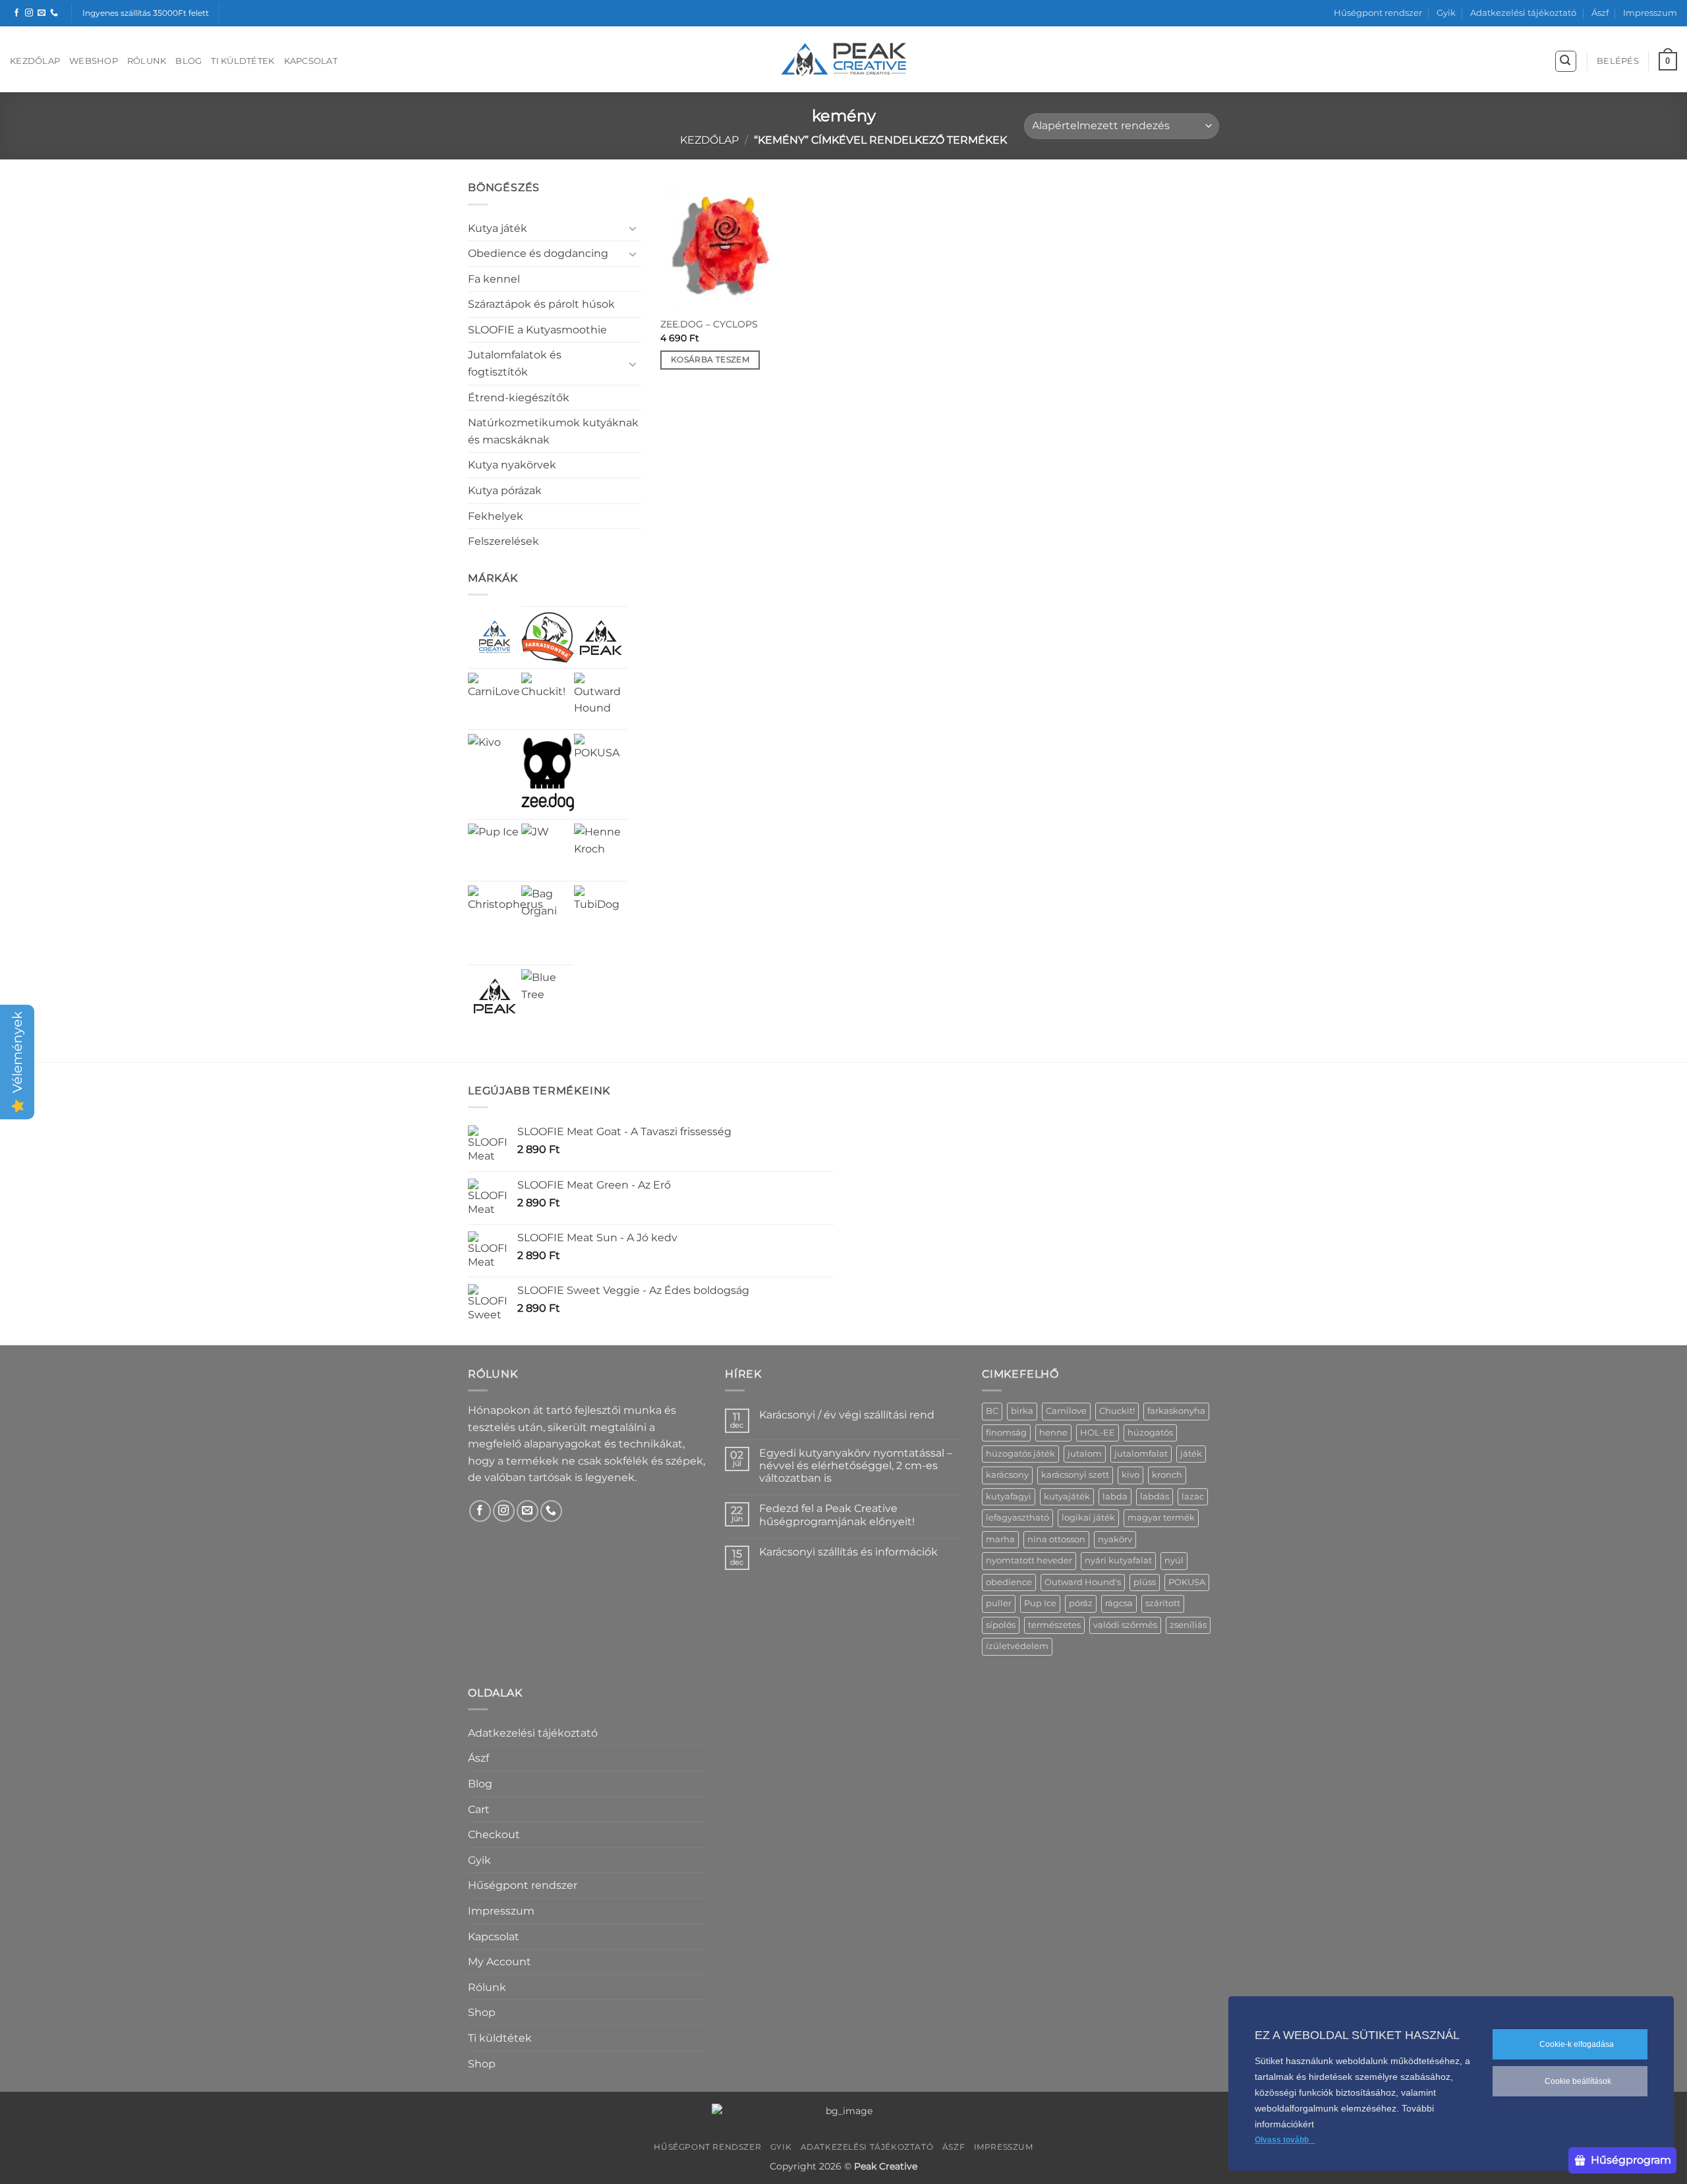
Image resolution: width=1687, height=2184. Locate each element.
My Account (500, 1962)
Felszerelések (503, 541)
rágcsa (1119, 1603)
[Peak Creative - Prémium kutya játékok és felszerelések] (843, 60)
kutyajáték (1067, 1497)
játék (1191, 1454)
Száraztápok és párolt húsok (541, 304)
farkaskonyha (1176, 1411)
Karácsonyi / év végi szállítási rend (847, 1415)
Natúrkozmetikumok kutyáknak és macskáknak (553, 431)
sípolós (1001, 1625)
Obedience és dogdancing (538, 253)
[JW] (535, 837)
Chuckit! (1117, 1411)
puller (999, 1603)
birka (1022, 1411)
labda (1115, 1497)
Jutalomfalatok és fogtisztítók (515, 363)
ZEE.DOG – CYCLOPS (709, 324)
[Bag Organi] (548, 912)
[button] (1566, 61)
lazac (1193, 1497)
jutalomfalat (1141, 1454)
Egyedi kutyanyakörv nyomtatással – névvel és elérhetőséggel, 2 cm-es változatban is (856, 1466)
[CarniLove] (495, 699)
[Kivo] (484, 750)
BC (992, 1411)
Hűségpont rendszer (1378, 13)
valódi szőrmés (1125, 1625)
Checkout (494, 1834)
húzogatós (1150, 1433)
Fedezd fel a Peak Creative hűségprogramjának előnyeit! (837, 1515)
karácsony (1007, 1475)
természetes (1054, 1625)
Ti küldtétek (243, 61)
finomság (1006, 1433)
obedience (1009, 1582)
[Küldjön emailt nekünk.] (42, 13)
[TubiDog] (601, 912)
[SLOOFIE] (601, 637)
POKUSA (1187, 1582)
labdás (1155, 1497)
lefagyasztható (1017, 1518)
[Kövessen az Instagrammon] (29, 13)
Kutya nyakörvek (512, 465)
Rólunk (147, 61)
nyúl (1174, 1560)
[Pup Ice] (493, 849)
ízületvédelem (1017, 1646)
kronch (1167, 1475)
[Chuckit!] (548, 699)
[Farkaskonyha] (548, 637)
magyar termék (1161, 1518)
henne (1053, 1433)
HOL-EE (1098, 1433)
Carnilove (1066, 1411)
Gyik (1446, 13)
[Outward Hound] (601, 699)
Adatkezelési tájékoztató (1523, 13)
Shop (482, 2012)
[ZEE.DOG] (548, 774)
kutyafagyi (1009, 1497)
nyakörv (1115, 1539)
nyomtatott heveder (1029, 1560)
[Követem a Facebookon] (16, 13)
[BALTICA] (495, 996)
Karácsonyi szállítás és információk (848, 1552)
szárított (1163, 1603)
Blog (188, 61)
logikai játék (1088, 1518)
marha (1000, 1539)
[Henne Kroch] (601, 850)
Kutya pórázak (505, 490)
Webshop (94, 61)
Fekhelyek (496, 516)
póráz (1081, 1603)
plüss (1145, 1582)
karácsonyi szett (1075, 1475)
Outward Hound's (1083, 1582)
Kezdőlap (35, 61)
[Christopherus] (505, 923)
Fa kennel (494, 279)
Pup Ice (1040, 1603)
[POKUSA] (601, 761)
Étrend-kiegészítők (519, 398)
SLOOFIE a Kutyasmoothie (537, 330)
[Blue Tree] (548, 996)
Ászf (1600, 13)
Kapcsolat (311, 61)
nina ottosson (1056, 1539)
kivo (1130, 1475)
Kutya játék (498, 228)
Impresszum (1650, 13)
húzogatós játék (1020, 1454)
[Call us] (54, 13)
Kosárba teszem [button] (710, 360)
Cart (479, 1809)
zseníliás (1188, 1625)
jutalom (1085, 1454)
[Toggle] (633, 228)
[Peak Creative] (495, 637)
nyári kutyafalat (1118, 1560)
